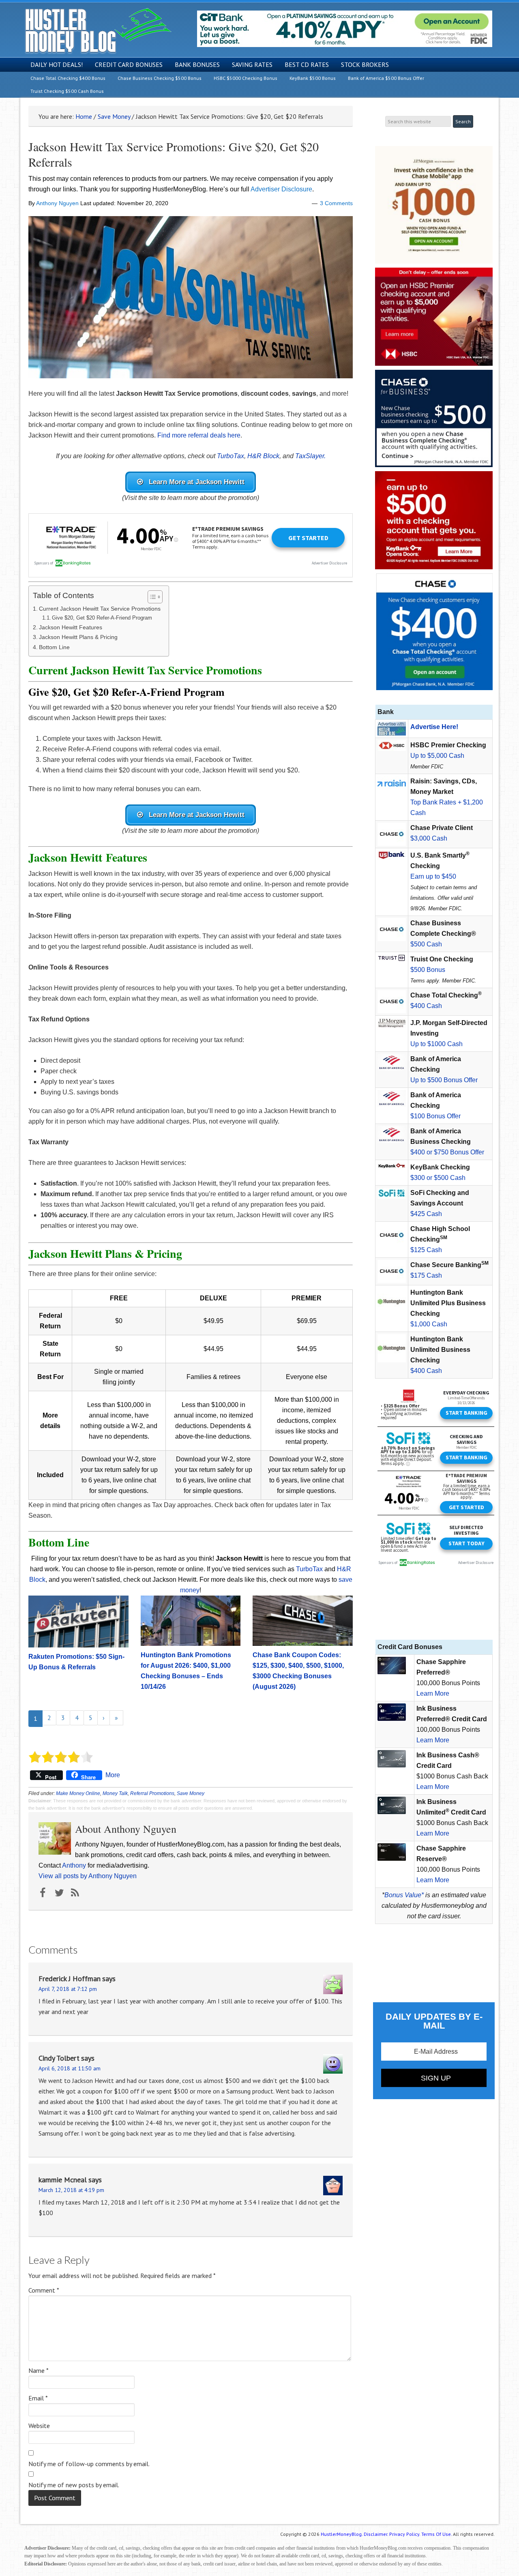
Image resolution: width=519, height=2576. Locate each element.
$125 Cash (426, 1250)
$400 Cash (426, 1006)
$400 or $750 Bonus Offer (447, 1152)
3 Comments (336, 203)
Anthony (74, 1865)
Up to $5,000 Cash (437, 756)
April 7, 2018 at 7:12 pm (68, 1989)
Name (39, 2370)
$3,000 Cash (429, 838)
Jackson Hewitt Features (71, 627)
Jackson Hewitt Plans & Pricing (78, 637)
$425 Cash (426, 1214)
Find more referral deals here (199, 435)
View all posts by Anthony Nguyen (88, 1876)
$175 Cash (426, 1275)
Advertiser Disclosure (281, 189)
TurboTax (231, 456)
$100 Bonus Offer (435, 1116)
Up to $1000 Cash (436, 1044)
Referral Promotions (152, 1793)
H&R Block (263, 456)
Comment (44, 2290)
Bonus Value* (404, 1895)
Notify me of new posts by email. (74, 2485)
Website (39, 2426)
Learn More (433, 1693)
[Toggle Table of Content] (151, 597)
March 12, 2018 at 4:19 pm (71, 2190)
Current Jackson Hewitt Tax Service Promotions (100, 609)
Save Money (191, 1793)
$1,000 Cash (429, 1324)
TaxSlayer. (310, 456)
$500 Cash (426, 944)
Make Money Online (78, 1793)
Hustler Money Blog (98, 31)
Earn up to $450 (433, 876)
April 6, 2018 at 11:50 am (70, 2068)
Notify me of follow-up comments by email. (89, 2464)
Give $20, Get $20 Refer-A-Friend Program (102, 618)
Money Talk (115, 1793)
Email (38, 2398)
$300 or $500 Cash (438, 1178)
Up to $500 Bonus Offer (444, 1080)
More (113, 1775)
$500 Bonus (428, 970)
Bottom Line (54, 647)
